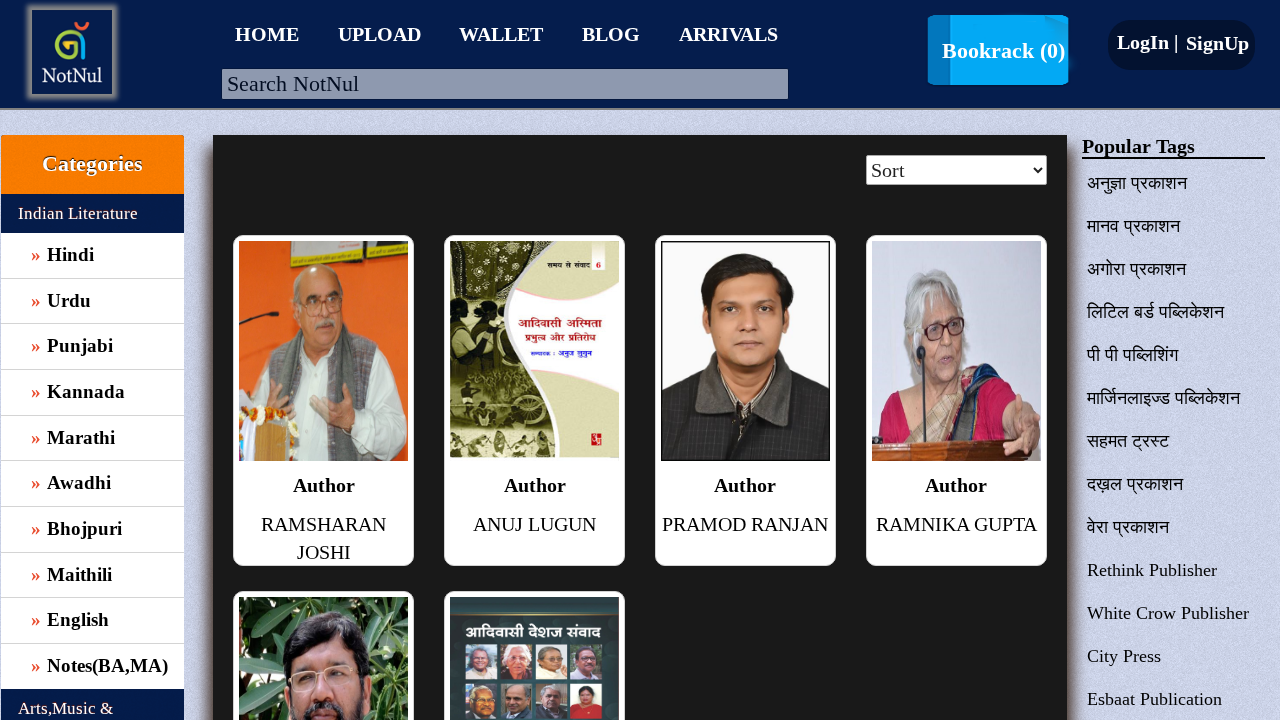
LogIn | (1147, 42)
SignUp (1215, 43)
